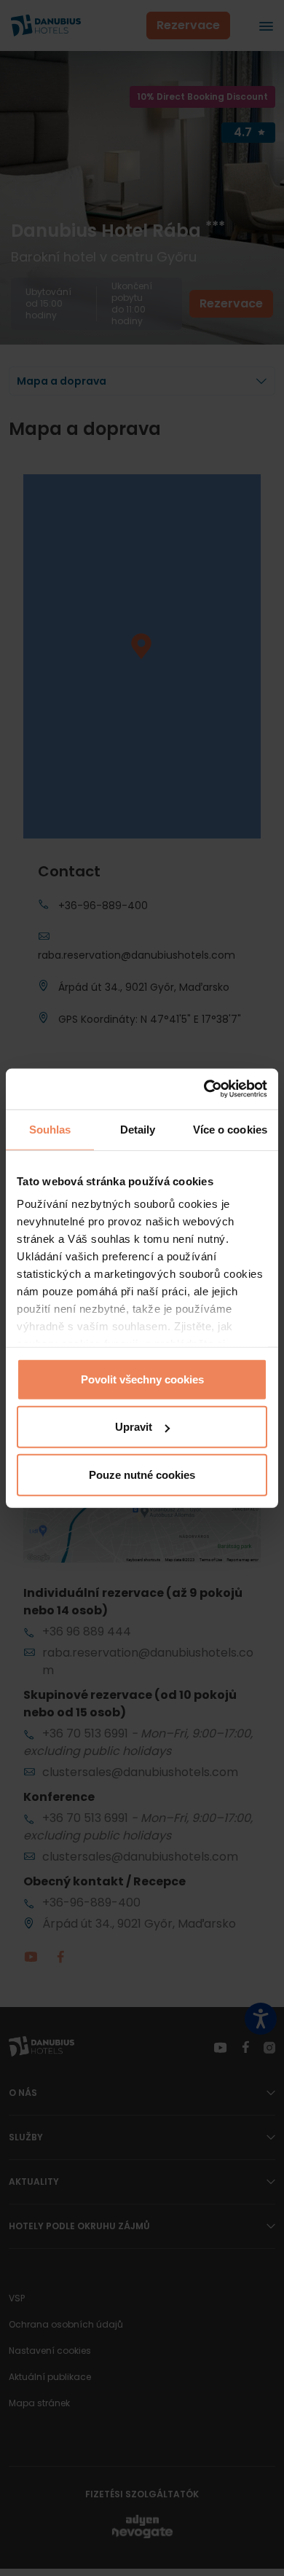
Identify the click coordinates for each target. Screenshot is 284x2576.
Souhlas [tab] (50, 1129)
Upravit (134, 1427)
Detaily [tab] (138, 1129)
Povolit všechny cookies (142, 1379)
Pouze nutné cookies (142, 1474)
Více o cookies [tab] (230, 1129)
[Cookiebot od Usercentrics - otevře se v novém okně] (204, 1089)
